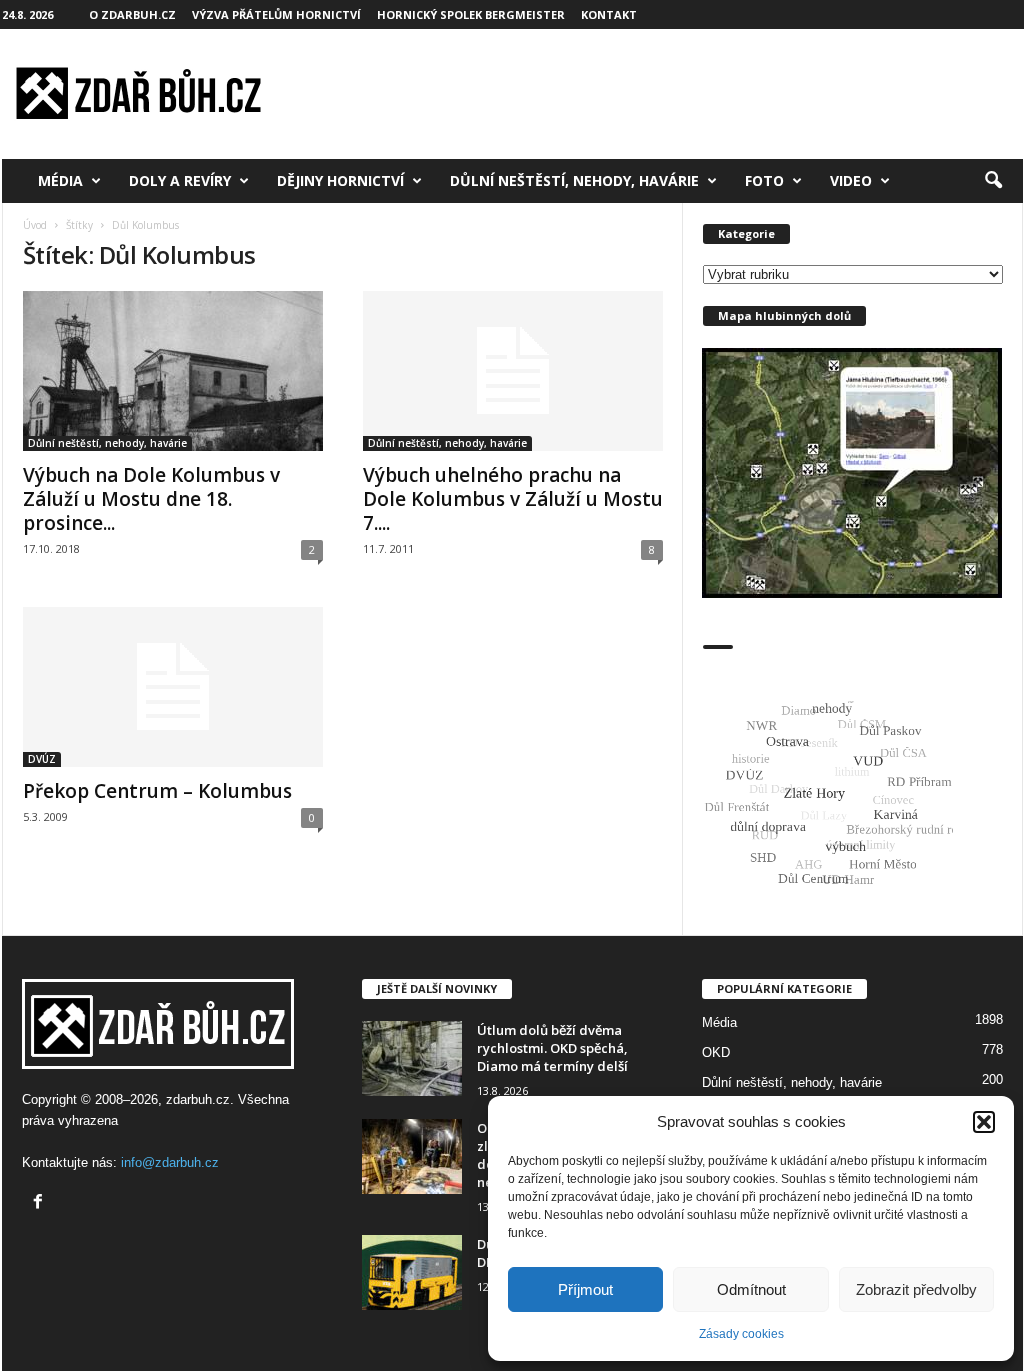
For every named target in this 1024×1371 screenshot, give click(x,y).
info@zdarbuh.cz (170, 1162)
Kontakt (609, 14)
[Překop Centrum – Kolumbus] (173, 687)
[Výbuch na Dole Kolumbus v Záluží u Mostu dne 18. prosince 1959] (173, 371)
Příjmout (585, 1289)
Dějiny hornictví (340, 180)
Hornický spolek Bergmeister (471, 14)
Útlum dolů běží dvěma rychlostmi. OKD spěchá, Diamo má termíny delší (552, 1048)
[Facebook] (40, 1203)
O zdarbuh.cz (132, 14)
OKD (716, 1052)
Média (60, 180)
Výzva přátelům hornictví (276, 14)
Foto (764, 180)
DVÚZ (42, 759)
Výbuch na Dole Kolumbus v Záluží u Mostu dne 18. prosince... (151, 499)
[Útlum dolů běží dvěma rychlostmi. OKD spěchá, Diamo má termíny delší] (412, 1058)
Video (851, 180)
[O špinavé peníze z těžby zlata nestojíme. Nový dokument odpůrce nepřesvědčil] (412, 1156)
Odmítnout (751, 1289)
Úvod (35, 225)
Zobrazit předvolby (916, 1289)
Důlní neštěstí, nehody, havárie (574, 180)
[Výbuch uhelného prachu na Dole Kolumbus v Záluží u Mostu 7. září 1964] (513, 371)
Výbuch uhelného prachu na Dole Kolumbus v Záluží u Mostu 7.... (513, 499)
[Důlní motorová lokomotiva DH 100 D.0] (412, 1272)
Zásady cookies (741, 1334)
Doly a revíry (180, 180)
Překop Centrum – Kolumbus (157, 791)
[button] (984, 1122)
